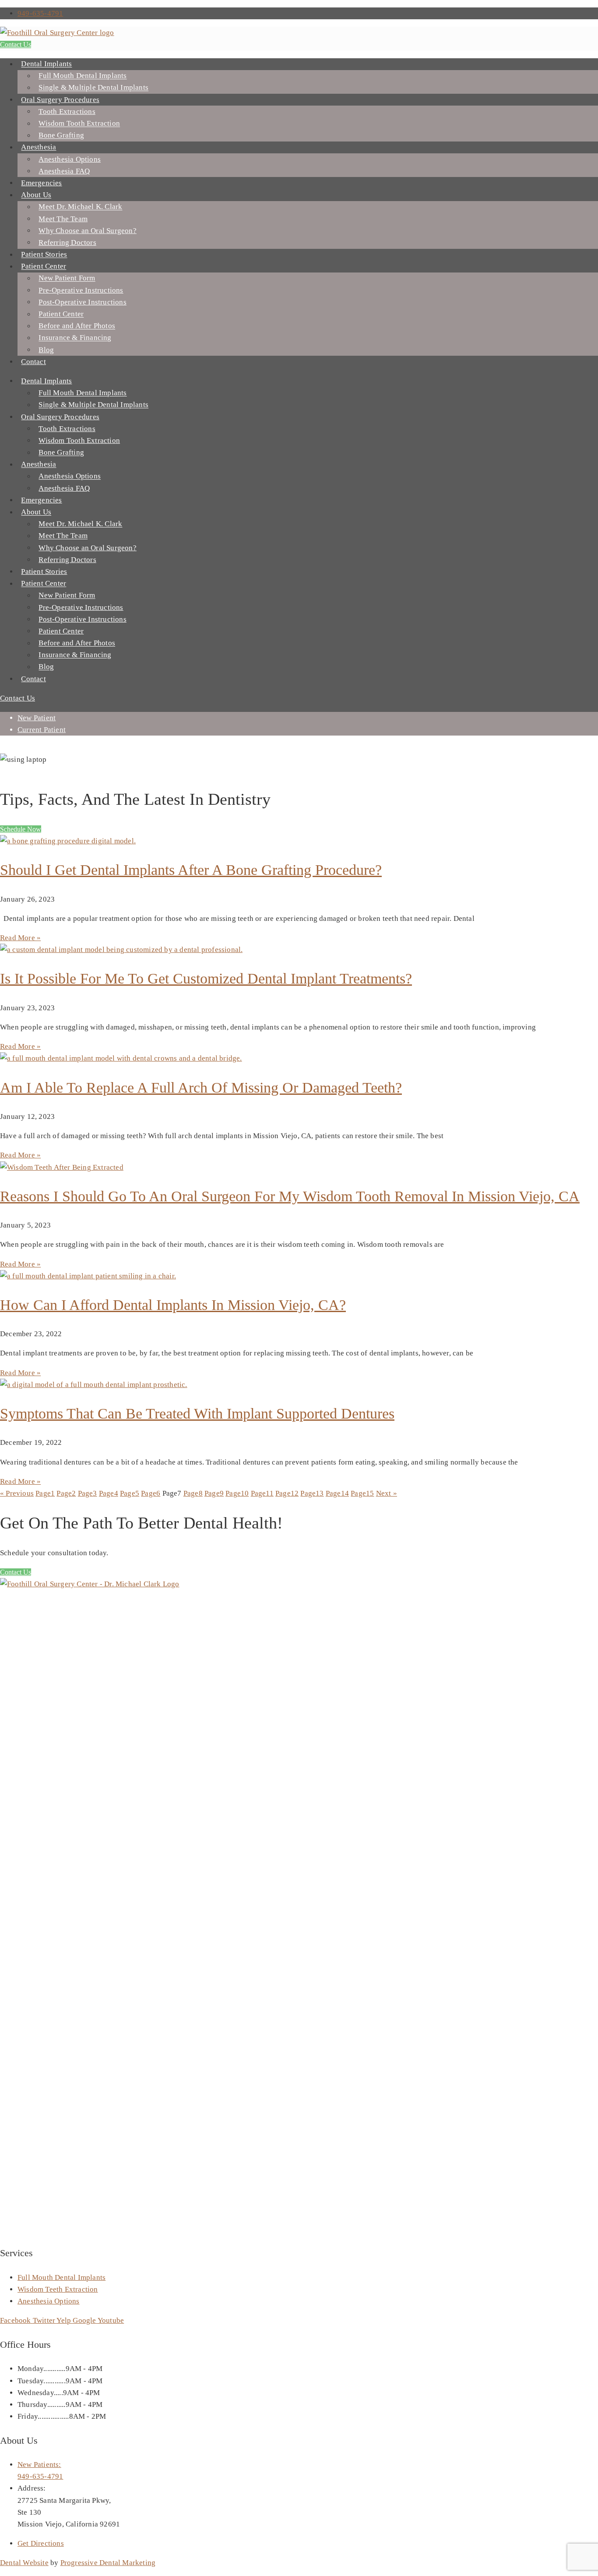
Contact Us (16, 44)
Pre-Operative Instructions (81, 290)
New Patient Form (67, 278)
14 (337, 1493)
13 (312, 1493)
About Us (36, 195)
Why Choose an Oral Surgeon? (87, 231)
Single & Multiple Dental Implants (93, 88)
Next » (387, 1493)
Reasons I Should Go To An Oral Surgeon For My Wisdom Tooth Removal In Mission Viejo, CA (290, 1196)
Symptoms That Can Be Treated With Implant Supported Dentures (197, 1414)
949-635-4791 (40, 13)
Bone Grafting (61, 136)
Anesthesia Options (70, 159)
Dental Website (24, 2563)
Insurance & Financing (75, 338)
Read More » (20, 938)
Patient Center (44, 267)
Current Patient (42, 730)
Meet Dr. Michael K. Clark (80, 207)
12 (287, 1493)
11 (262, 1493)
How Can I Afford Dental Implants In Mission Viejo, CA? (173, 1305)
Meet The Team (63, 219)
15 (362, 1493)
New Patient (37, 718)
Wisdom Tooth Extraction (79, 124)
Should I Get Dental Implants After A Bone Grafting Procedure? (191, 870)
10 (237, 1493)
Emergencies (41, 183)
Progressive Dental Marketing (108, 2563)
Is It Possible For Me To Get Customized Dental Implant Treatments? (206, 978)
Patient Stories (44, 255)
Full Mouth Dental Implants (83, 76)
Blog (46, 350)
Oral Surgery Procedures (60, 100)
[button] (21, 829)
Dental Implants (46, 64)
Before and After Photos (77, 326)
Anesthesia (39, 147)
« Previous (17, 1493)
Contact (33, 362)
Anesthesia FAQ (64, 171)
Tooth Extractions (67, 111)
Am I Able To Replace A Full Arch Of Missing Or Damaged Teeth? (201, 1088)
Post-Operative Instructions (82, 302)
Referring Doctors (67, 242)
